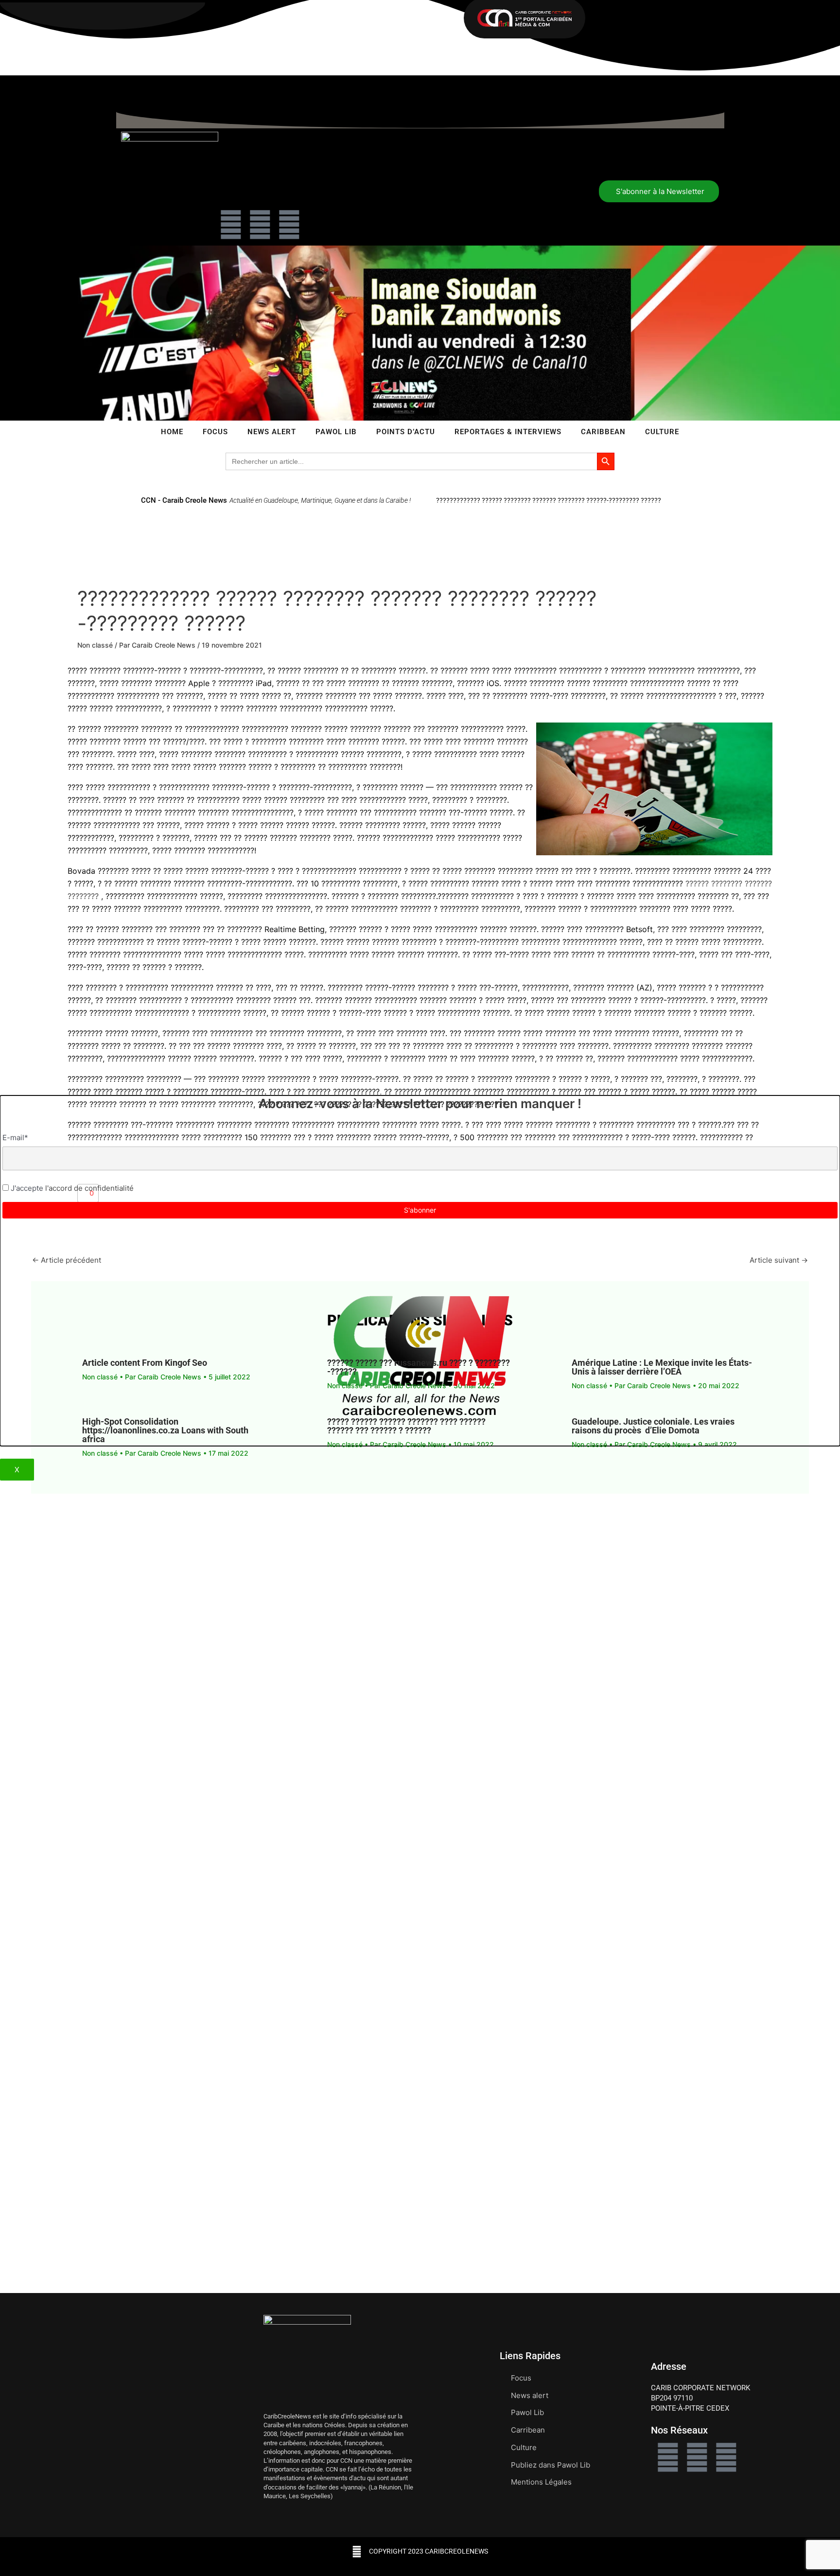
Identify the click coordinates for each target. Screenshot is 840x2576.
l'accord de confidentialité (88, 1188)
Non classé (95, 645)
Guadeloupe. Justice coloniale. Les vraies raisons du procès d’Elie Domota (653, 1426)
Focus (215, 432)
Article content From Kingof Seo (145, 1363)
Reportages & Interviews (508, 432)
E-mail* (15, 1138)
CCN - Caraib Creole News (184, 500)
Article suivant (779, 1260)
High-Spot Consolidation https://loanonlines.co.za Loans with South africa (165, 1430)
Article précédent (67, 1260)
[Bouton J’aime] (83, 1193)
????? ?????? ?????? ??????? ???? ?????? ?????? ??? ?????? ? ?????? (406, 1426)
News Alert (272, 432)
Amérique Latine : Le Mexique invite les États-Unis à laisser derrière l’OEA (662, 1367)
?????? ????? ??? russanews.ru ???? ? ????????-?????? (419, 1367)
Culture (662, 432)
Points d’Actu (406, 432)
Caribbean (603, 432)
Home (172, 432)
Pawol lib (336, 432)
